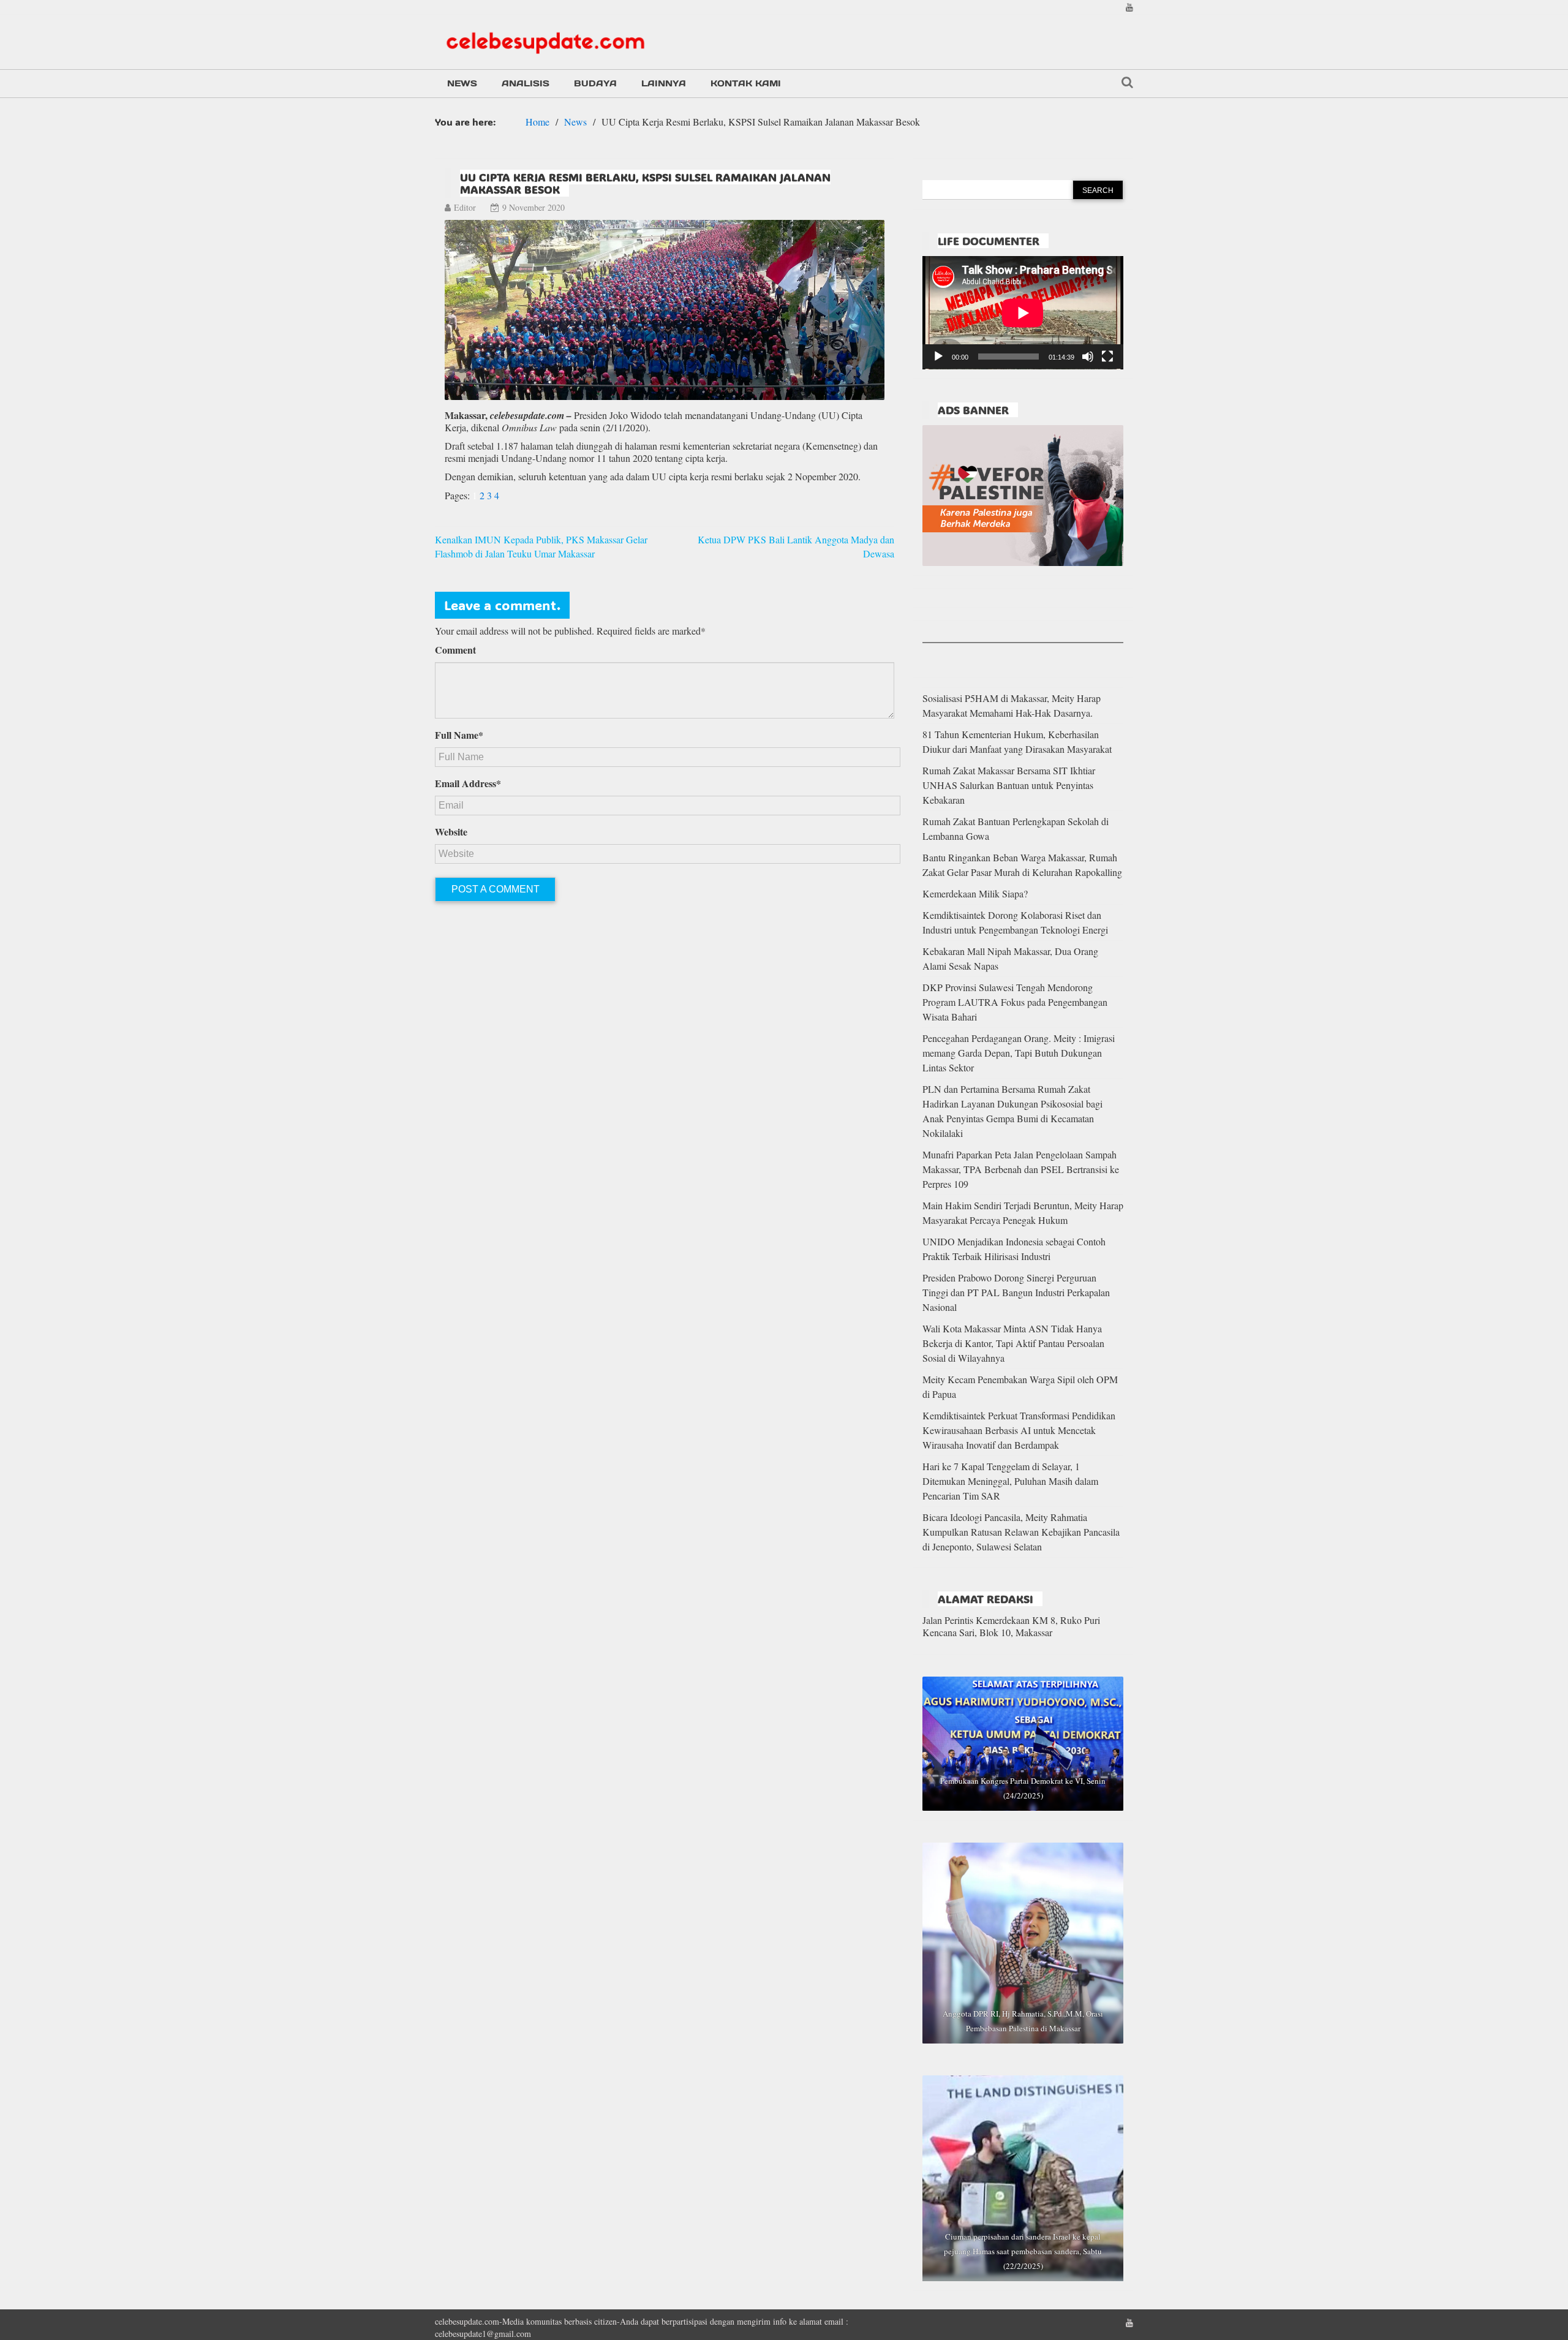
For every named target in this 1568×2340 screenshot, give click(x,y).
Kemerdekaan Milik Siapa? (975, 893)
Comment (455, 650)
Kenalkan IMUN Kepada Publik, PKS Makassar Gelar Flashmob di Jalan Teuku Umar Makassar (541, 546)
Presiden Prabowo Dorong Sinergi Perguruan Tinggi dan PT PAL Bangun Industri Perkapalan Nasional (1016, 1292)
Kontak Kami (746, 83)
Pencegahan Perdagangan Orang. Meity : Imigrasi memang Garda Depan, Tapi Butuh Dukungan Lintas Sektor (1019, 1053)
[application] (1023, 313)
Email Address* (468, 783)
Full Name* (459, 735)
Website (451, 832)
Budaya (595, 83)
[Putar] (938, 357)
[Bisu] (1088, 357)
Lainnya (664, 83)
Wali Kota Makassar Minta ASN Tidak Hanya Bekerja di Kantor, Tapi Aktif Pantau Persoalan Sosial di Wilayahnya (1013, 1343)
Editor (465, 207)
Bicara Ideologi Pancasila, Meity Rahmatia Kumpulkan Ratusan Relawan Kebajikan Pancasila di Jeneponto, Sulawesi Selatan (1021, 1532)
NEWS (462, 83)
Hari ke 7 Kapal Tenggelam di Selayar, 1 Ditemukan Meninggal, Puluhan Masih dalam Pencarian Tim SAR (1010, 1481)
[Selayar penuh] (1107, 357)
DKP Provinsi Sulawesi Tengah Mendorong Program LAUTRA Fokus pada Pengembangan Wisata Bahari (1015, 1002)
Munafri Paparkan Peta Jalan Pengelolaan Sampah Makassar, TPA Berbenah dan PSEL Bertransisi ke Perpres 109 (1021, 1169)
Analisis (526, 83)
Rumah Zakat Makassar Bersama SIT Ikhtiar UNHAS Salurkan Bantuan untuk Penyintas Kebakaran (1009, 785)
